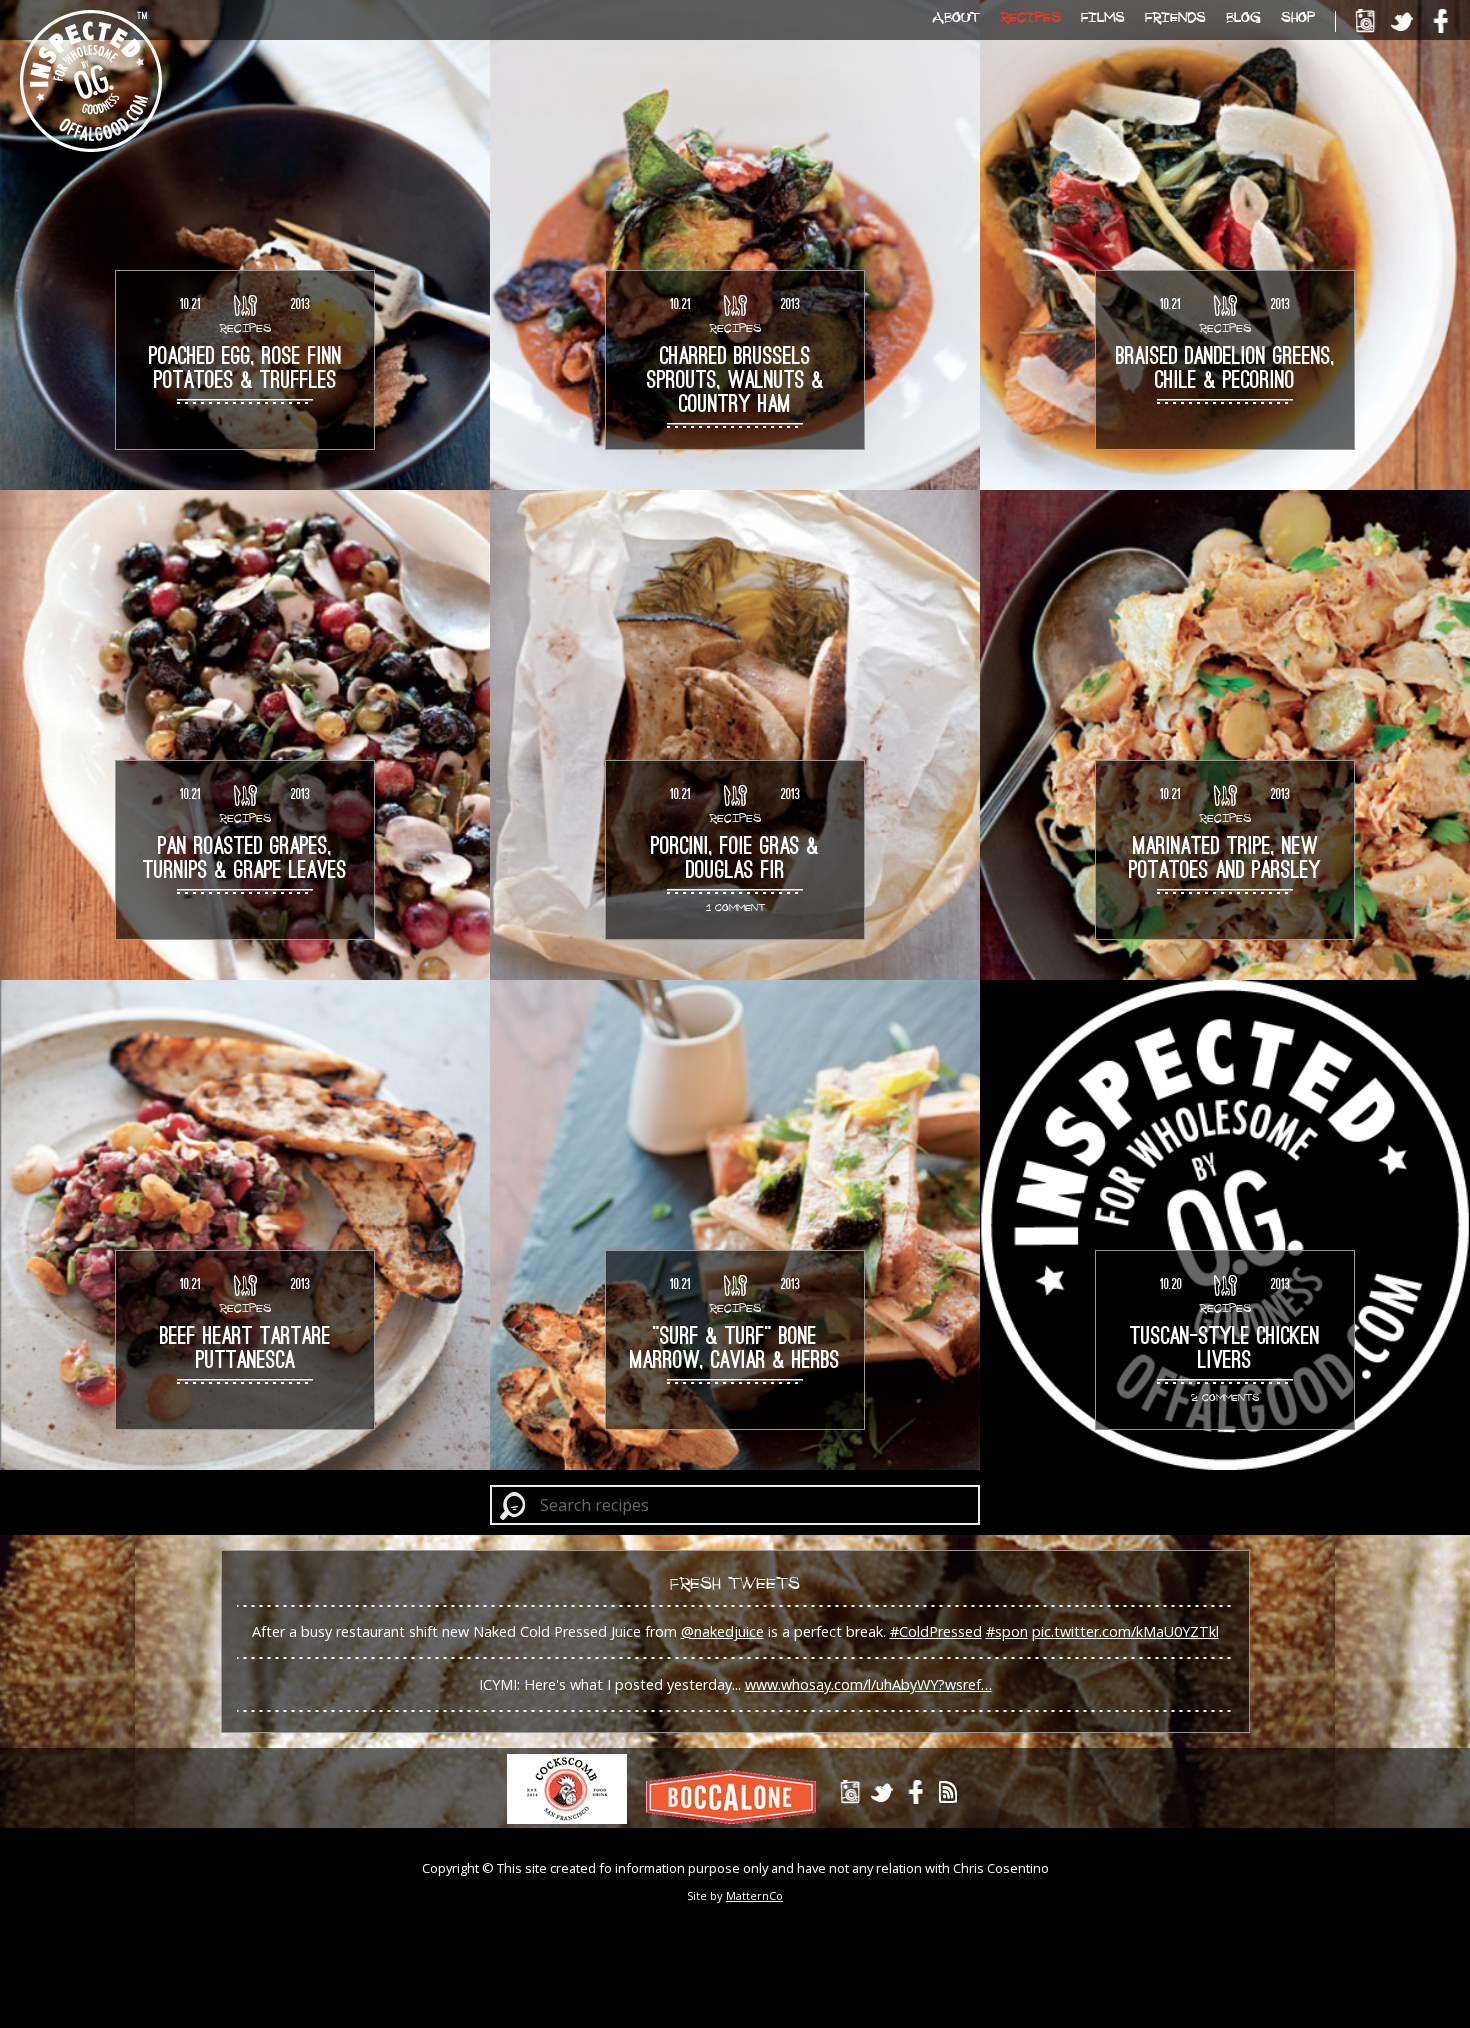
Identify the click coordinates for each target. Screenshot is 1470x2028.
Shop (1298, 16)
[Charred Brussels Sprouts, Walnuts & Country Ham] (735, 245)
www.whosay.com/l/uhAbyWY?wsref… (868, 1684)
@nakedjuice (722, 1631)
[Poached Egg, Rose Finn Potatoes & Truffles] (245, 245)
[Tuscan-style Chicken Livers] (1225, 1225)
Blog (1243, 16)
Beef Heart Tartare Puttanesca (245, 1350)
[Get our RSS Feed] (948, 1792)
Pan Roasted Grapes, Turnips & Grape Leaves (245, 860)
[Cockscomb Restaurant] (574, 1818)
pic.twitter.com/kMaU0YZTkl (1125, 1631)
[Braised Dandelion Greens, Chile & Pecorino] (1225, 245)
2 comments (1225, 1397)
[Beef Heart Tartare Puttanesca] (245, 1225)
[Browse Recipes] (245, 305)
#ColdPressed (936, 1631)
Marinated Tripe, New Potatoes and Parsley (1225, 860)
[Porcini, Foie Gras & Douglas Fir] (735, 735)
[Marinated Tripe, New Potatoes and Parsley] (1225, 735)
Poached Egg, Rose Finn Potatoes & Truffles (245, 370)
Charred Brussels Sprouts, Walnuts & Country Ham (735, 382)
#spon (1007, 1631)
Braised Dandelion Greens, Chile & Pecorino (1225, 370)
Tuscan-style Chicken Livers (1225, 1350)
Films (1103, 16)
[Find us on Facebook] (1440, 21)
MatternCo (754, 1895)
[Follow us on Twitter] (1402, 21)
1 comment (735, 907)
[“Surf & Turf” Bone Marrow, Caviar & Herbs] (735, 1225)
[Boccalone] (738, 1818)
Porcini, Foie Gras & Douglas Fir (735, 860)
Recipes (1030, 16)
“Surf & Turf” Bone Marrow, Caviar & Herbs (735, 1350)
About (956, 16)
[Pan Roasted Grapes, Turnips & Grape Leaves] (245, 735)
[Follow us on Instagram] (1364, 21)
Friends (1175, 16)
